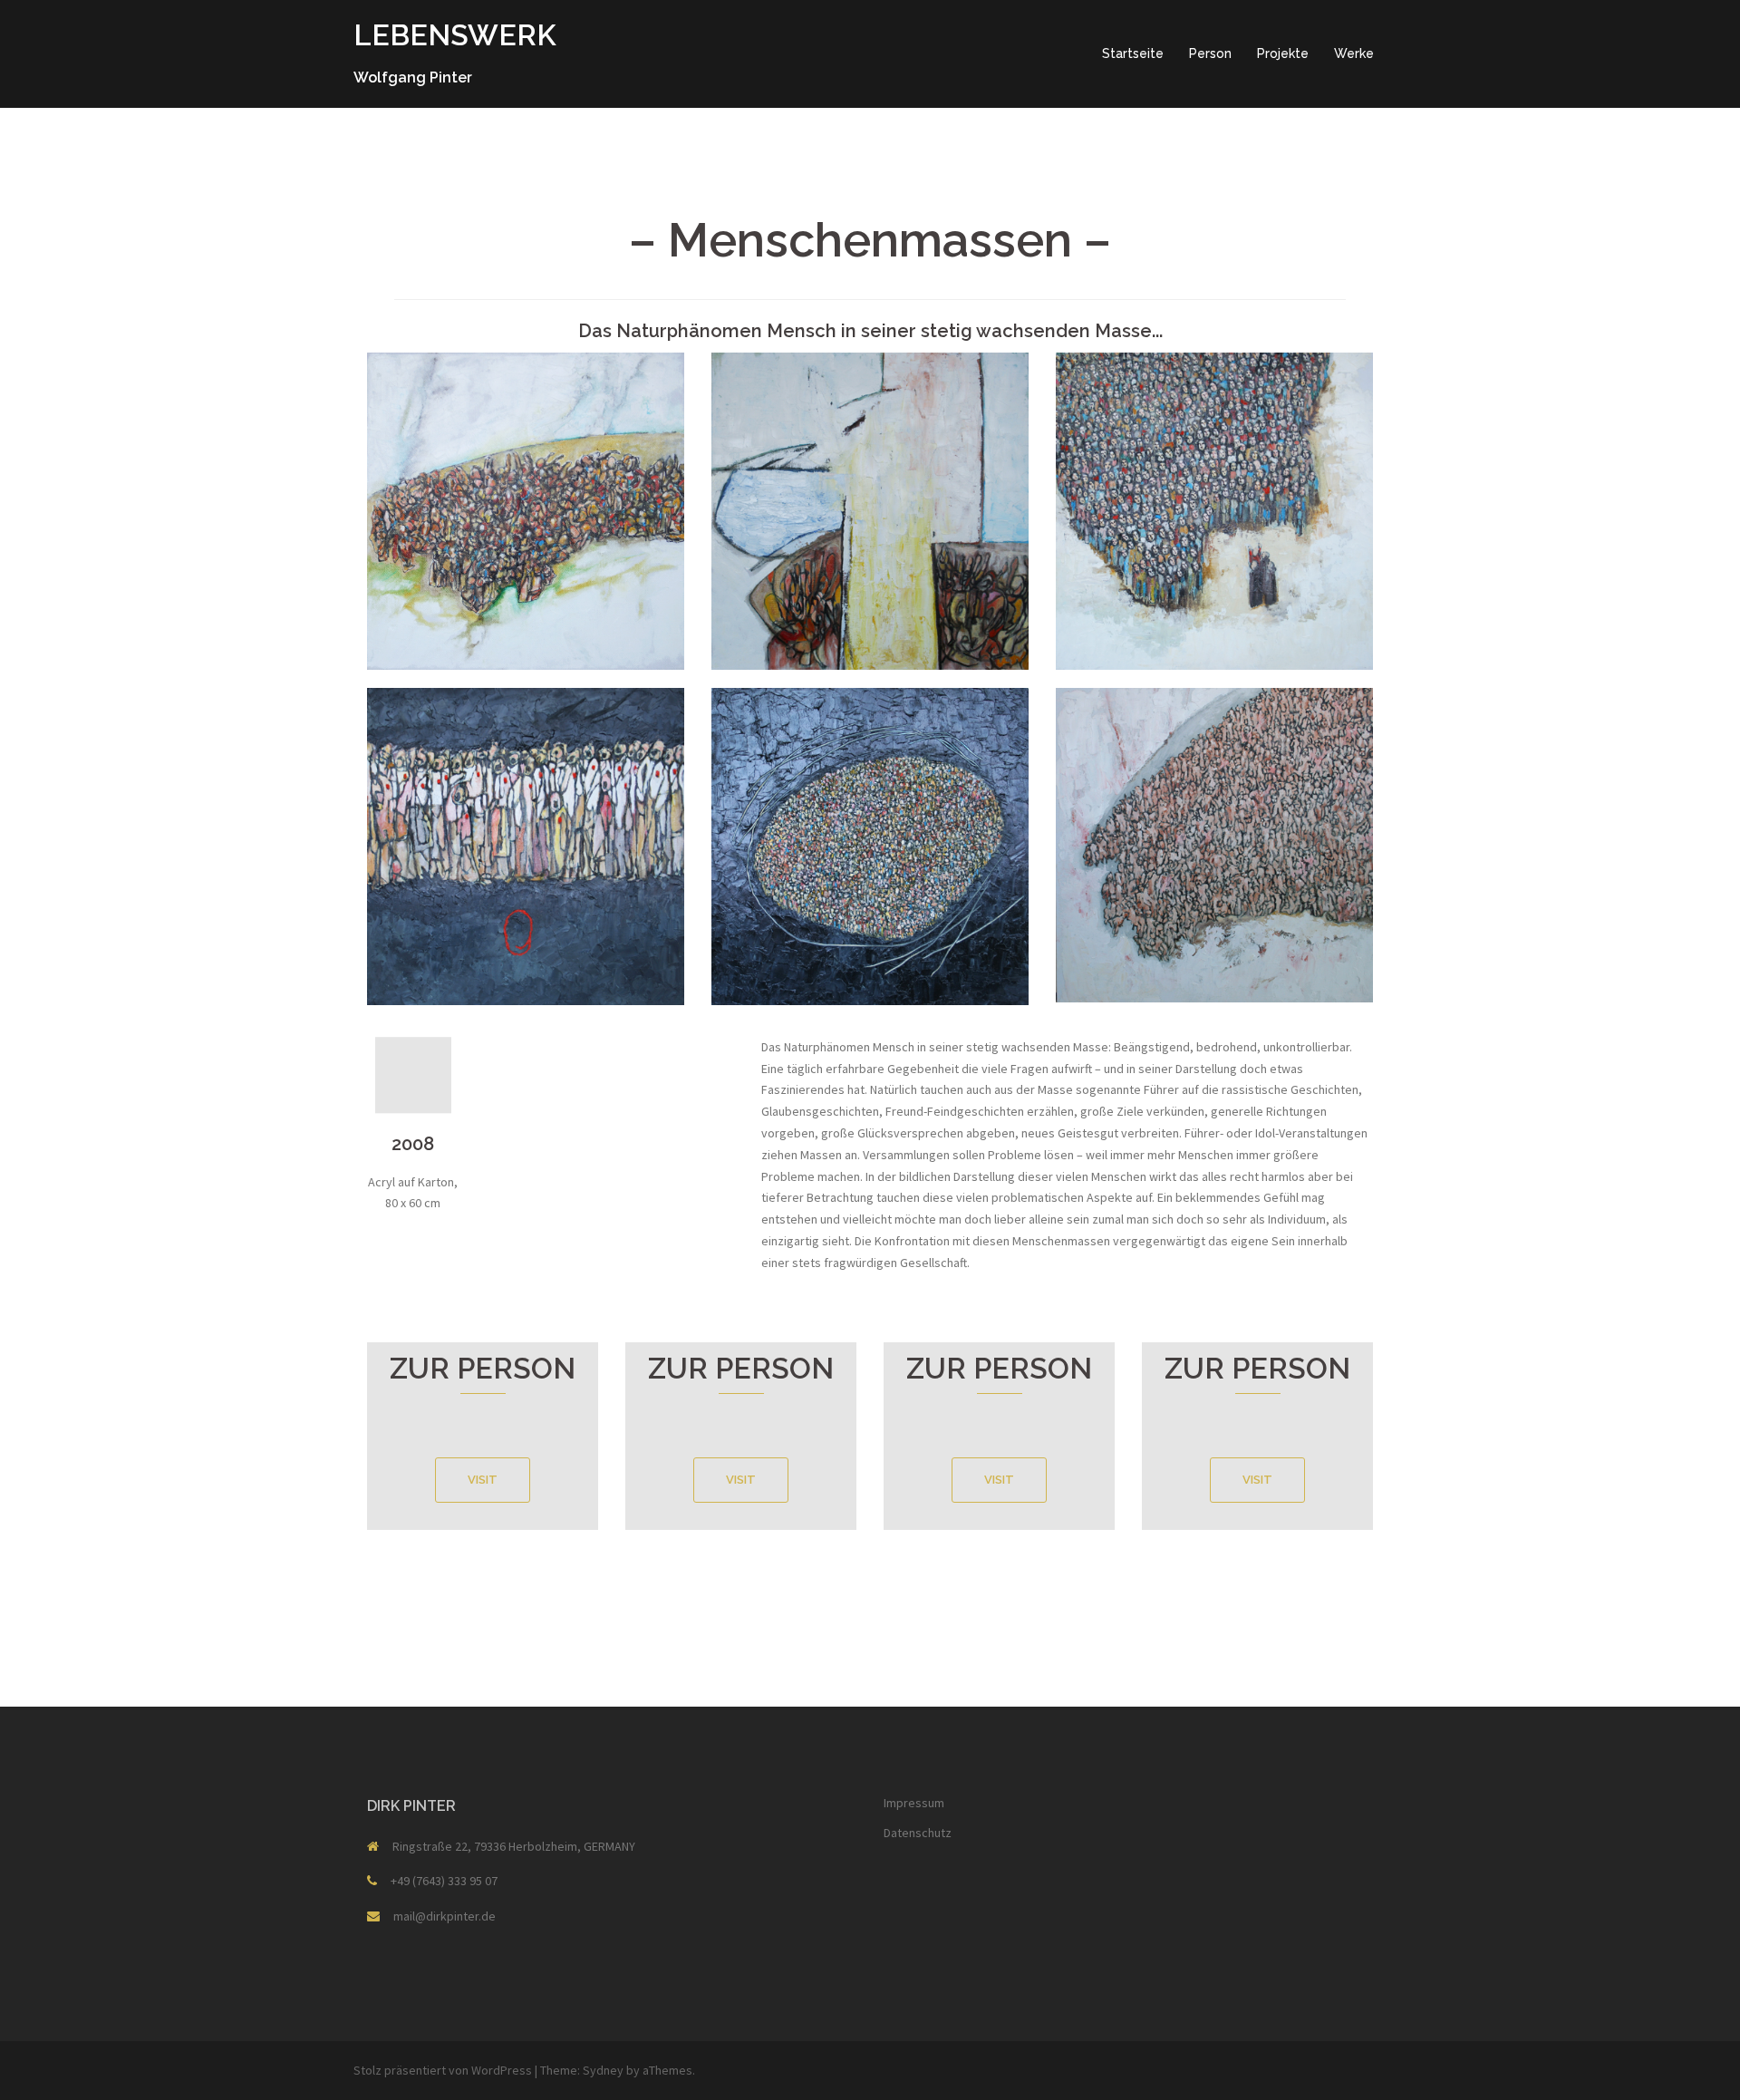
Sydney (603, 2070)
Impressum (914, 1803)
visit (483, 1480)
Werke (1354, 53)
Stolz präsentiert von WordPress (443, 2070)
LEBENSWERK (455, 35)
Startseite (1133, 53)
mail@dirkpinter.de (445, 1916)
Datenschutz (918, 1833)
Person (1210, 53)
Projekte (1283, 53)
